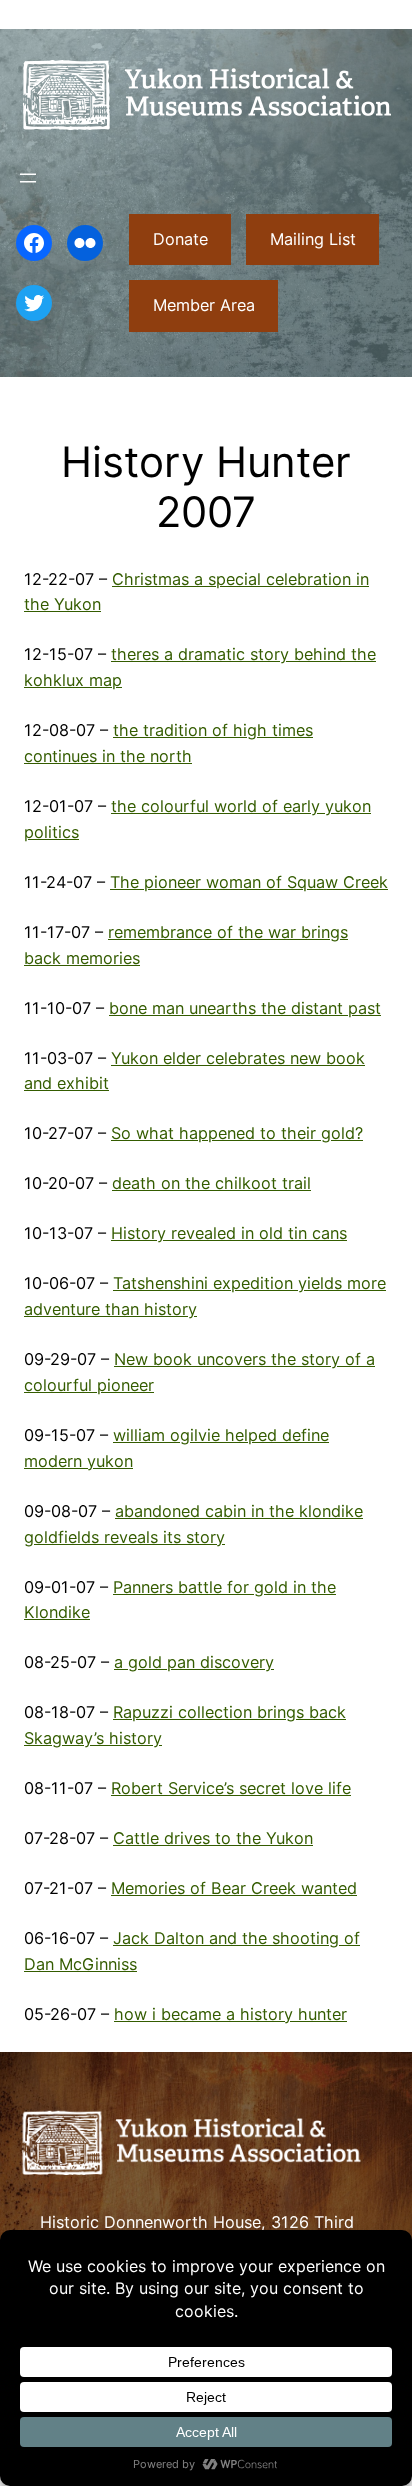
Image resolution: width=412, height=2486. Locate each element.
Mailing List (313, 239)
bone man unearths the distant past (245, 1008)
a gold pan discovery (194, 1662)
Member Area (204, 305)
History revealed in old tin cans (229, 1233)
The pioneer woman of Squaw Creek (249, 882)
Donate (180, 239)
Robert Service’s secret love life (231, 1788)
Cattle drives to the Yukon (213, 1838)
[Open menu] (28, 178)
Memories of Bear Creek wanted (234, 1888)
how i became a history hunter (230, 2014)
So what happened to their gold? (237, 1133)
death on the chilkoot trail (211, 1183)
